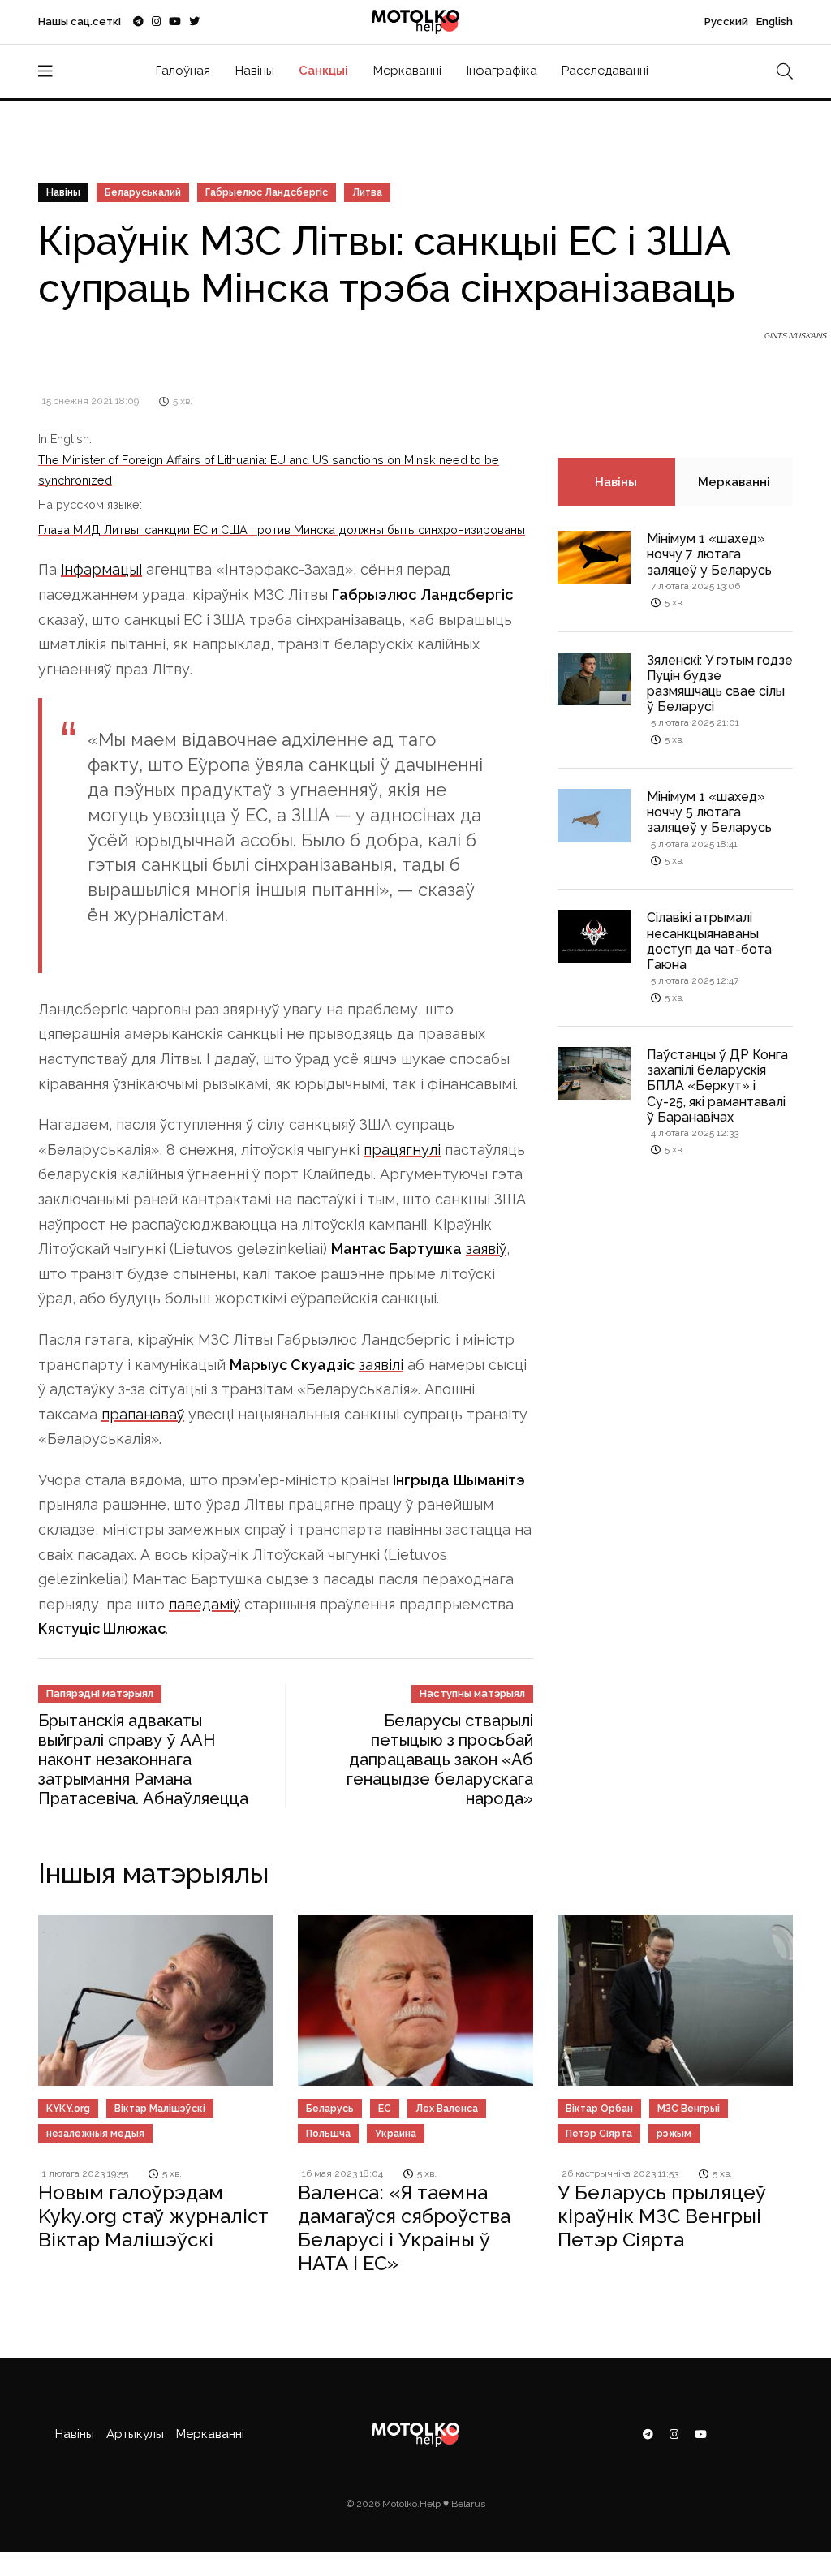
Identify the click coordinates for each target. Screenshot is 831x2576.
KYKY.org (68, 2109)
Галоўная (183, 71)
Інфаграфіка (502, 71)
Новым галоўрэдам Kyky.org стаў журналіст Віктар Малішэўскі (153, 2216)
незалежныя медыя (95, 2134)
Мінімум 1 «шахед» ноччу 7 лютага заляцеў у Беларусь (709, 554)
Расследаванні (605, 71)
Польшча (328, 2134)
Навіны (255, 71)
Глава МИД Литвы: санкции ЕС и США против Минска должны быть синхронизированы (282, 530)
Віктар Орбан (599, 2109)
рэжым (674, 2134)
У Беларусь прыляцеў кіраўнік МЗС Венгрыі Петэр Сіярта (662, 2216)
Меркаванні (407, 71)
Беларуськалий (143, 192)
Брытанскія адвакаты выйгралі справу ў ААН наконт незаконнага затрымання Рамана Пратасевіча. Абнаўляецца (143, 1760)
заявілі (381, 1365)
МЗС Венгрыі (689, 2109)
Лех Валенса (447, 2109)
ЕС (385, 2109)
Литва (367, 192)
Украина (396, 2134)
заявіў (486, 1249)
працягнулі (402, 1150)
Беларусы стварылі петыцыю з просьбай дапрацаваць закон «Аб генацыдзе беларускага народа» (440, 1760)
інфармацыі (101, 569)
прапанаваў (143, 1414)
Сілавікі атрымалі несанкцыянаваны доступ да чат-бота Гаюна (709, 941)
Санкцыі (323, 71)
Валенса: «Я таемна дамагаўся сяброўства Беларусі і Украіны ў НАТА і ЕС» (404, 2227)
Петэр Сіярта (599, 2134)
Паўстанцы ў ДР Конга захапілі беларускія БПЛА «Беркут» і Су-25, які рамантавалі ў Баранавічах (717, 1086)
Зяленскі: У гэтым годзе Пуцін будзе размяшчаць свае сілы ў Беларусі (720, 684)
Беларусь (330, 2109)
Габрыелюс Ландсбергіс (267, 192)
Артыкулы (135, 2434)
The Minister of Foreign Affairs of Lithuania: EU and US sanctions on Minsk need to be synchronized (269, 470)
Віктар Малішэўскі (160, 2109)
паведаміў (205, 1604)
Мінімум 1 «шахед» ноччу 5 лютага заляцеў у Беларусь (709, 812)
